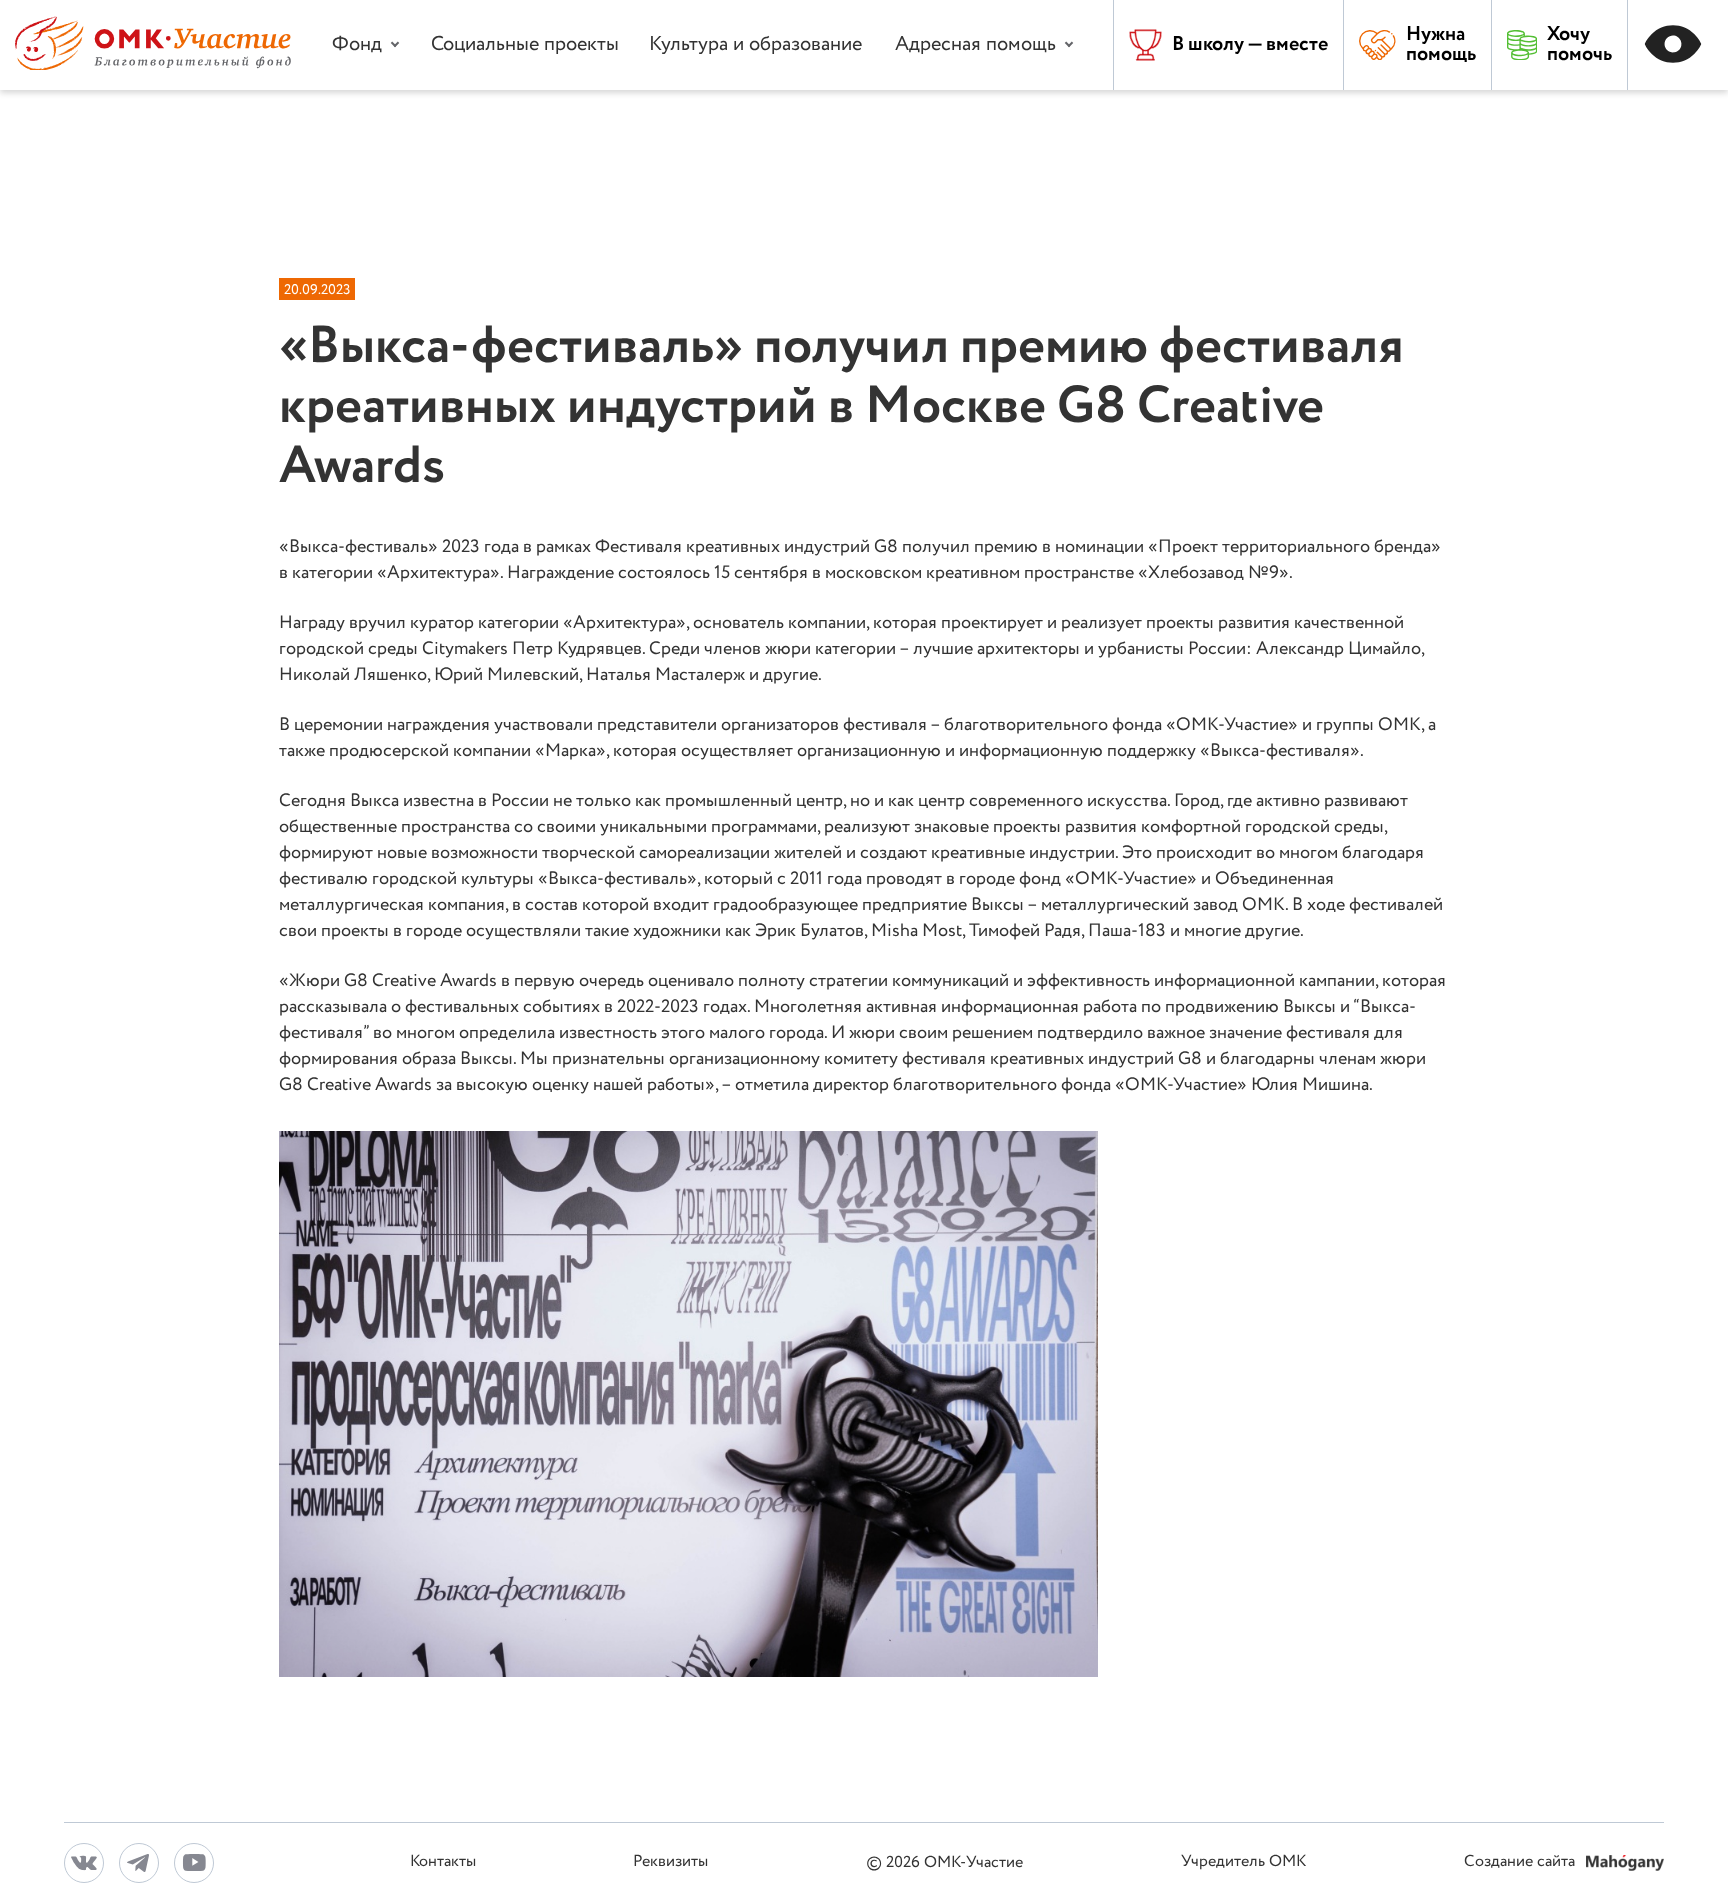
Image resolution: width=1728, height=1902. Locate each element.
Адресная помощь (975, 44)
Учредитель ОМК (1243, 1862)
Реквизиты (670, 1862)
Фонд (357, 44)
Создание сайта (1521, 1862)
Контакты (443, 1862)
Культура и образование (755, 44)
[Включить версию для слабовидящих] (1678, 45)
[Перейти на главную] (153, 65)
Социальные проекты (525, 44)
